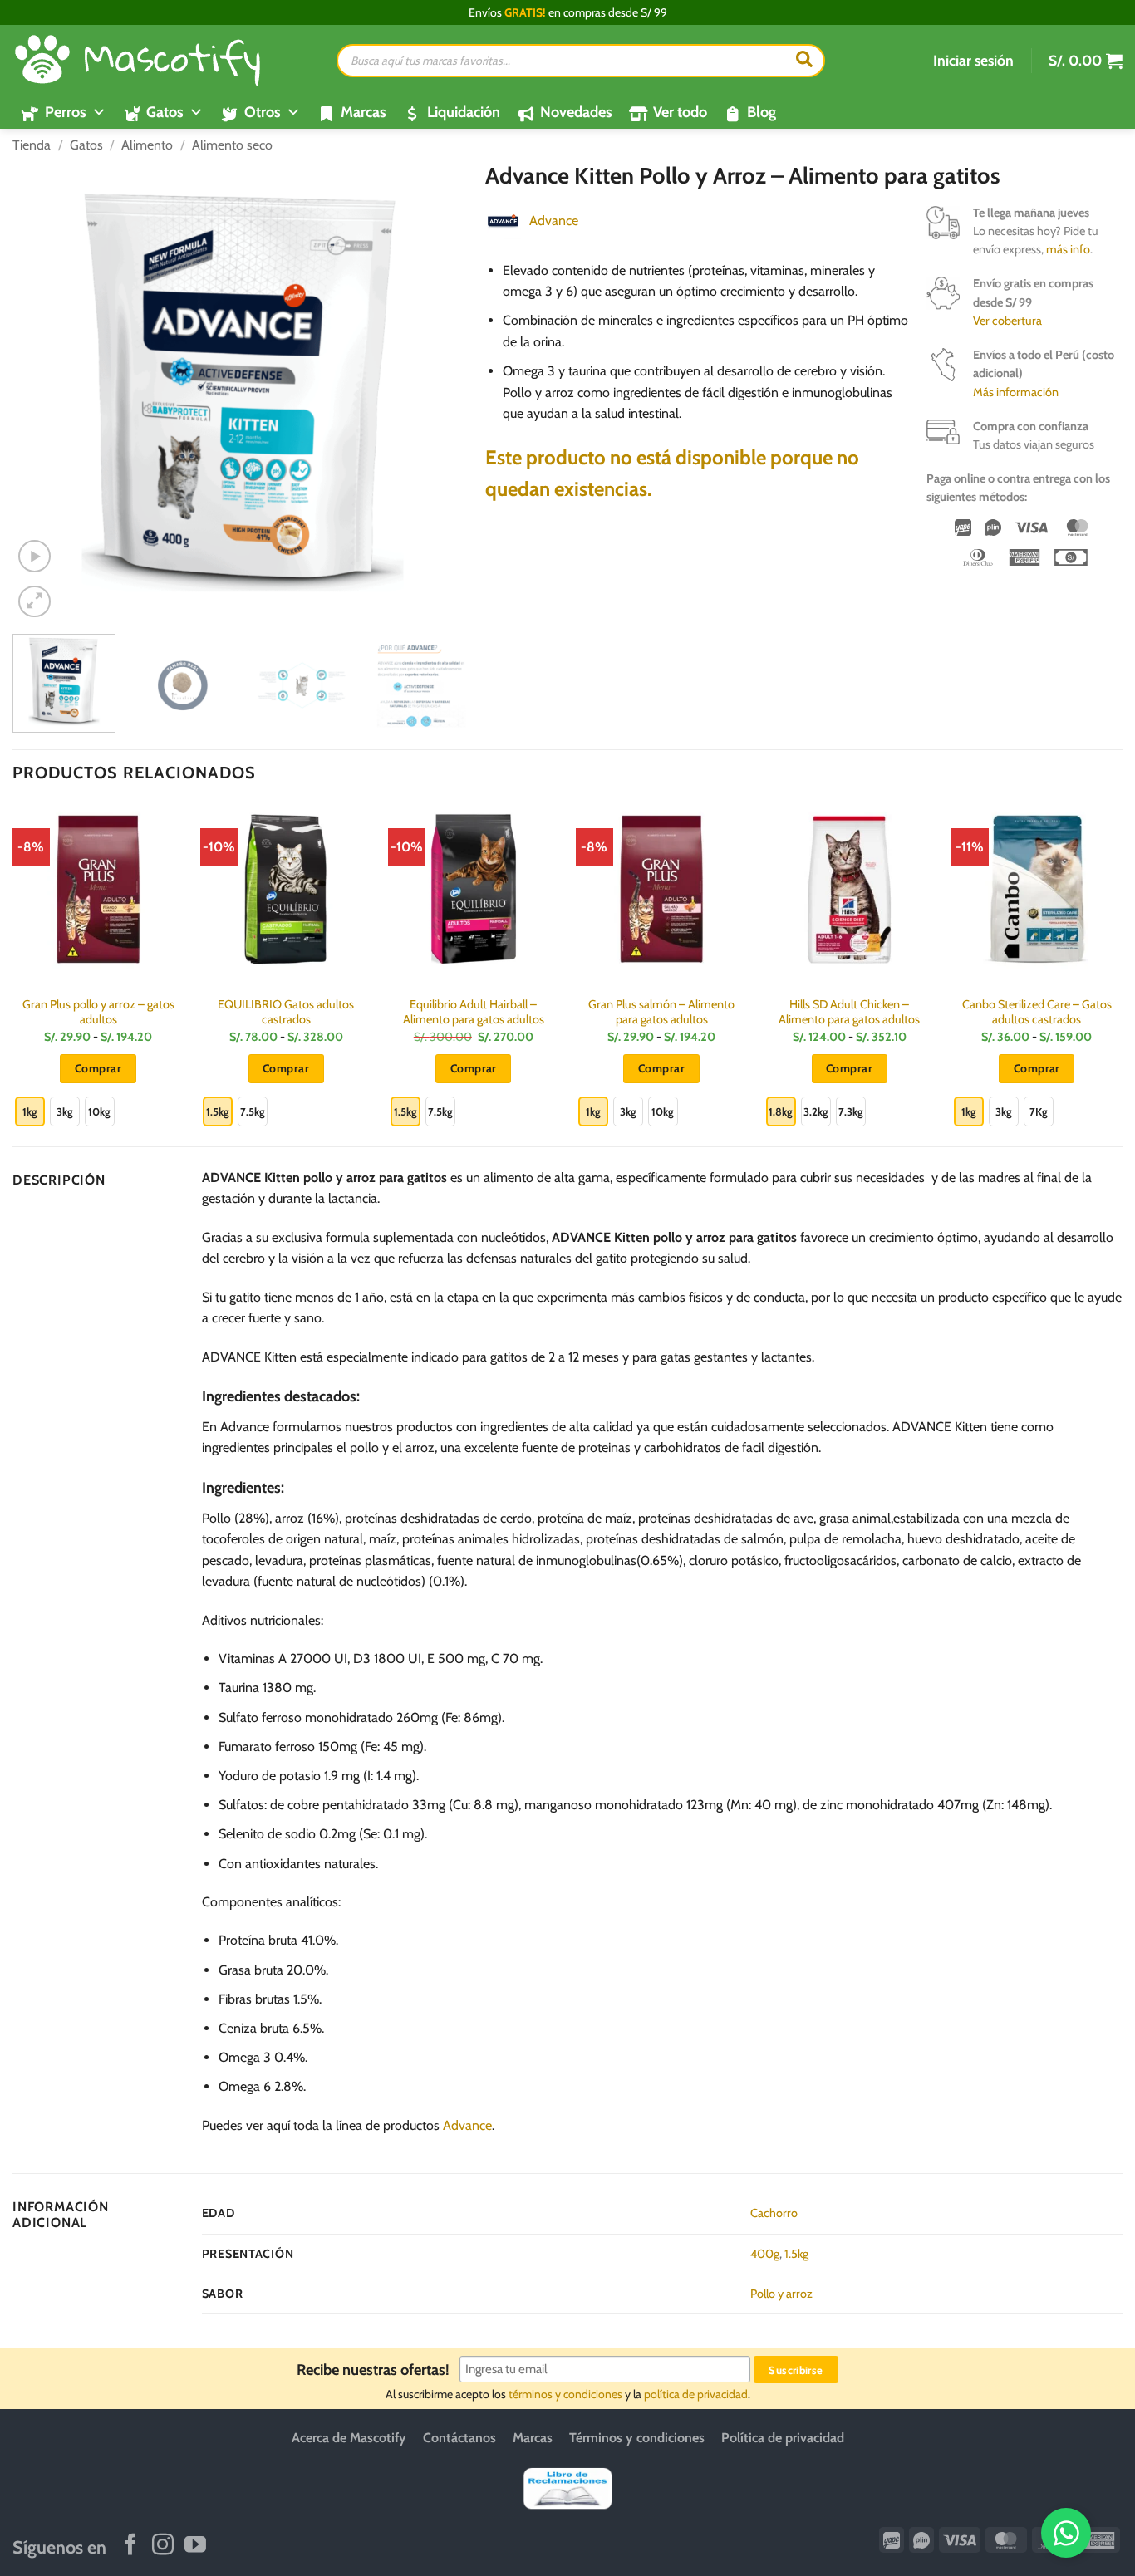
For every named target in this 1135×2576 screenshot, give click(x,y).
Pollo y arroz (781, 2294)
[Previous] (42, 392)
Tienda (32, 145)
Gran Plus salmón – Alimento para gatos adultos (661, 1012)
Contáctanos (459, 2438)
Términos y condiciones (637, 2438)
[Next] (443, 392)
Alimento (147, 145)
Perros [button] (66, 112)
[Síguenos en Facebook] (130, 2546)
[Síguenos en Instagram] (163, 2546)
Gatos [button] (165, 112)
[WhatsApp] (1066, 2533)
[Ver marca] (503, 220)
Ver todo (680, 112)
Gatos (86, 145)
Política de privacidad (783, 2438)
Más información (1016, 392)
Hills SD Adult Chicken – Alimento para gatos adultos (849, 1012)
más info (1068, 249)
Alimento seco (232, 145)
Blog (762, 112)
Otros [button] (263, 112)
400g (765, 2254)
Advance (554, 221)
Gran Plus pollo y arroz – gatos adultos (98, 1012)
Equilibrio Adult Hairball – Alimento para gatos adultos (474, 1012)
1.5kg (796, 2254)
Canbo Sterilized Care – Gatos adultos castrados (1037, 1012)
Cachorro (774, 2213)
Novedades (576, 112)
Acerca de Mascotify (349, 2438)
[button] (973, 61)
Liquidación (464, 112)
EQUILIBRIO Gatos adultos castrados (286, 1012)
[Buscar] (804, 61)
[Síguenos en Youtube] (195, 2546)
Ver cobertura (1007, 321)
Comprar (98, 1068)
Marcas (364, 112)
